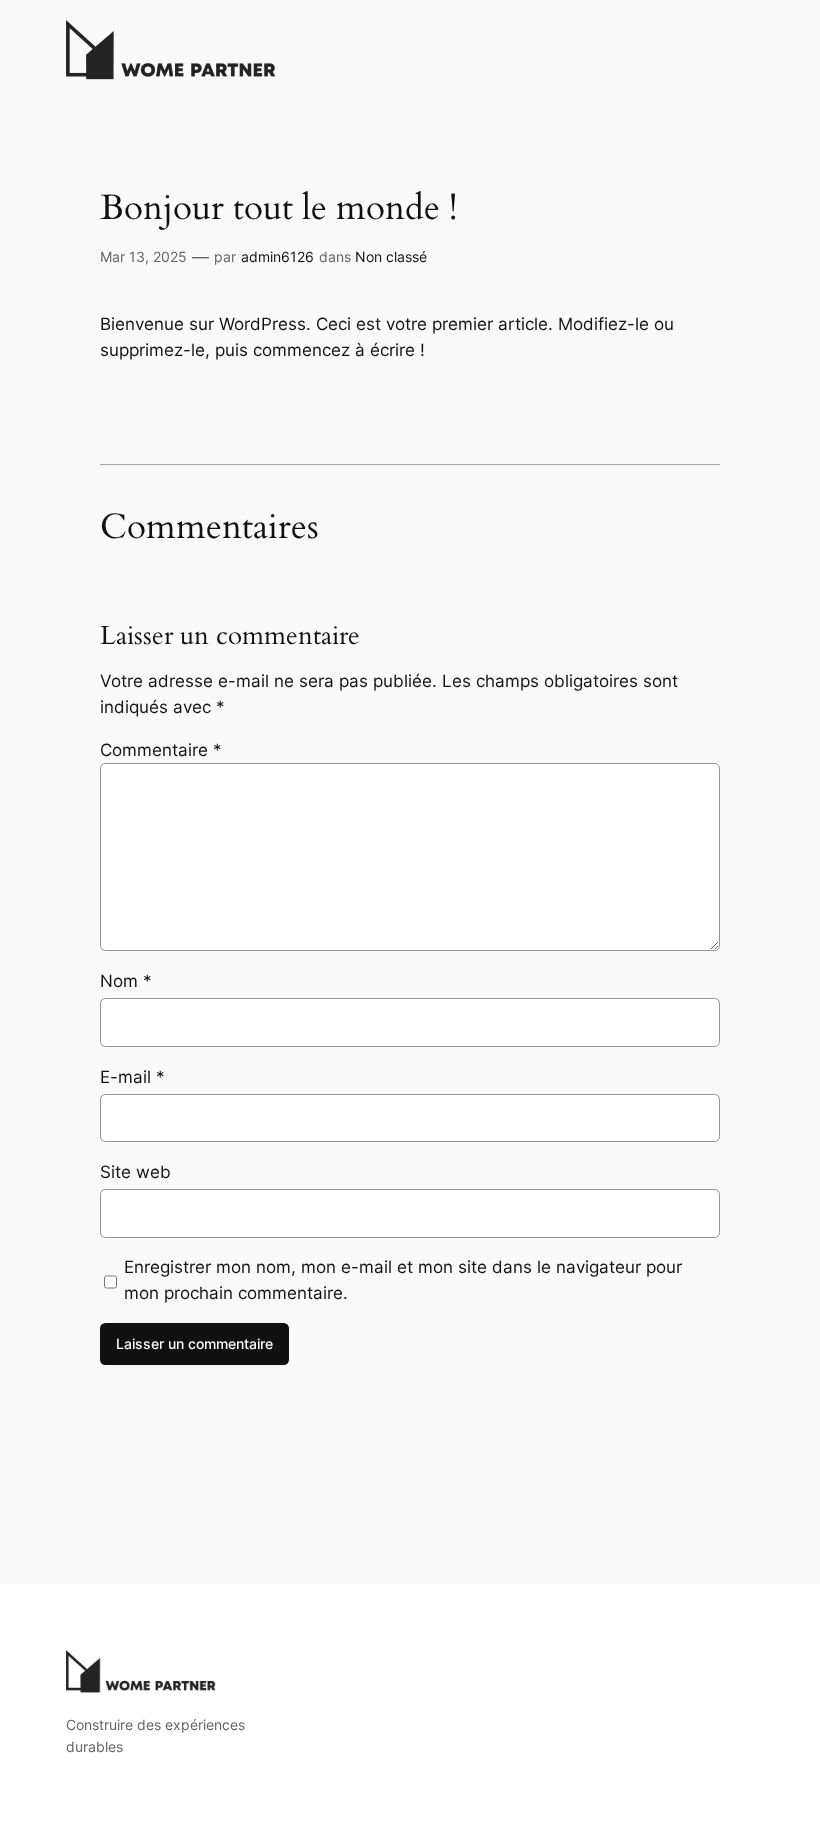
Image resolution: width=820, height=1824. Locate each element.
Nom (126, 981)
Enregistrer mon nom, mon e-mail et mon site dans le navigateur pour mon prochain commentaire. (403, 1280)
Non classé (391, 256)
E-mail (132, 1077)
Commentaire (161, 750)
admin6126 (277, 256)
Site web (135, 1172)
